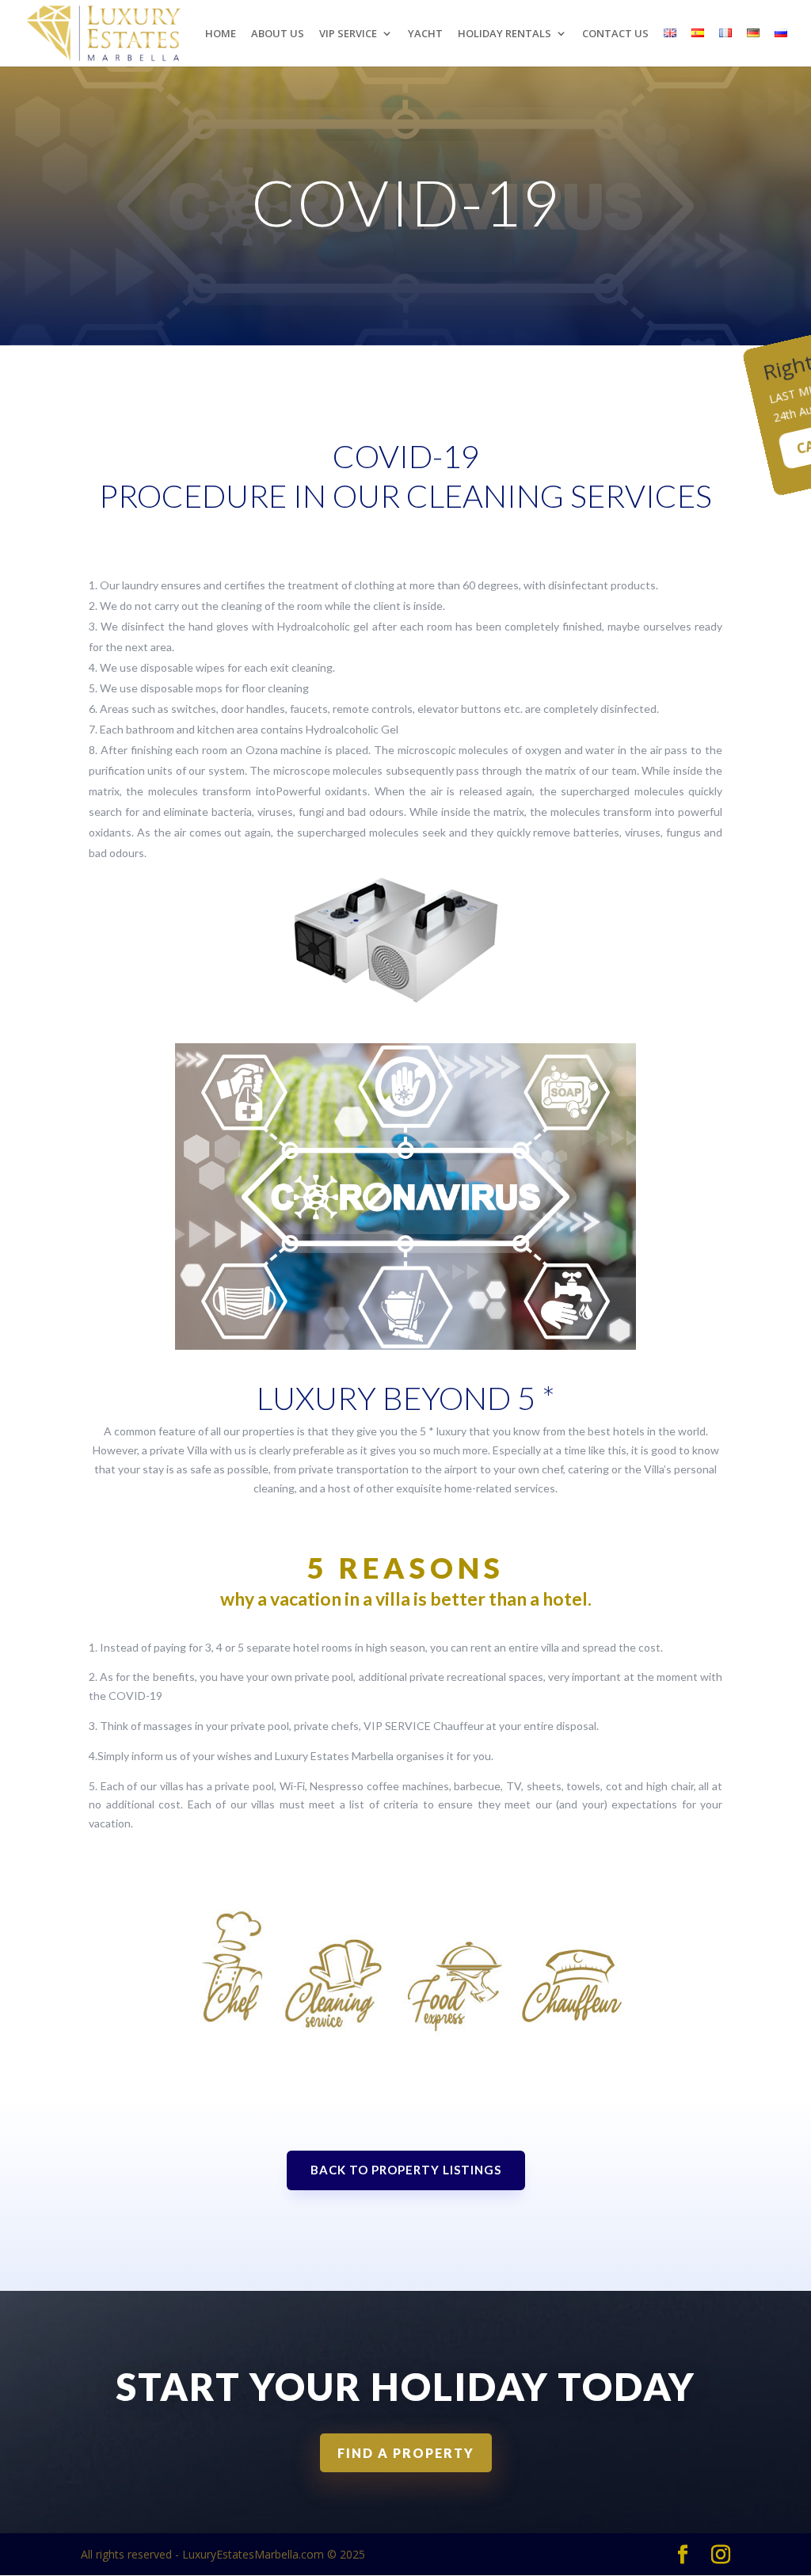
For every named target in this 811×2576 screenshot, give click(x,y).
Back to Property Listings (406, 2170)
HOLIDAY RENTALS (504, 34)
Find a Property (406, 2453)
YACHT (425, 34)
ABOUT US (278, 34)
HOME (221, 34)
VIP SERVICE (348, 34)
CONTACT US (615, 34)
